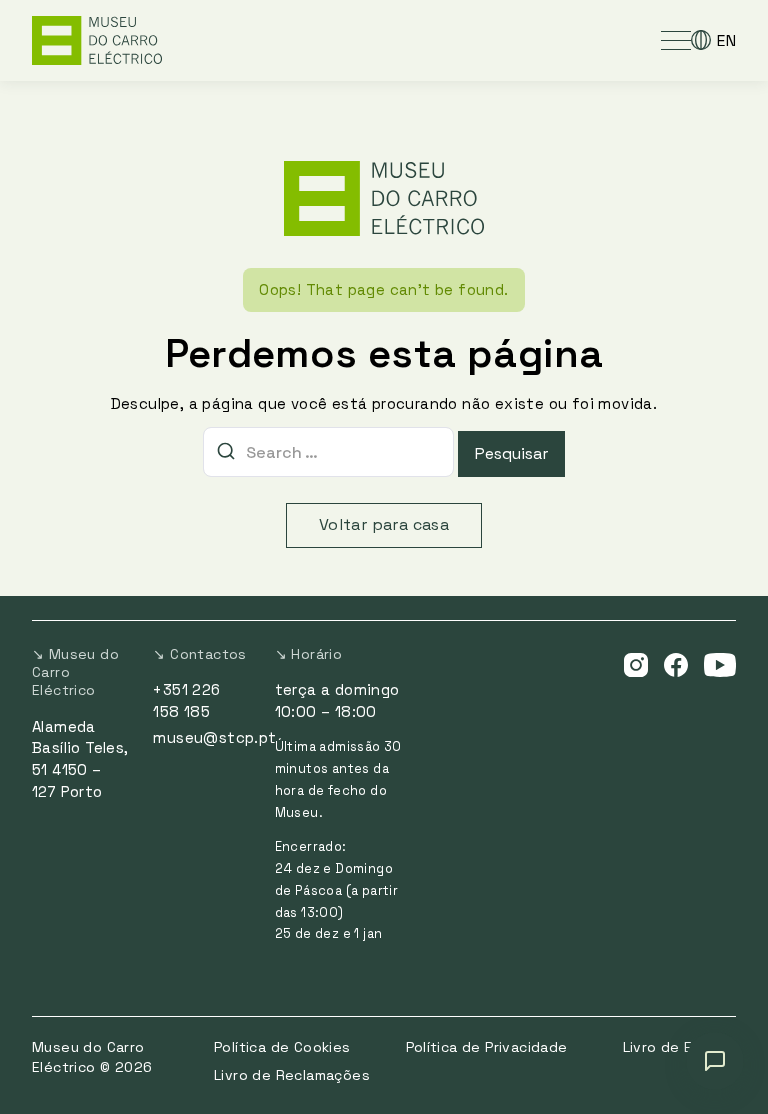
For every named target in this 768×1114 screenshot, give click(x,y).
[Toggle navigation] (676, 40)
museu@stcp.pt (214, 737)
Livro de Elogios (679, 1047)
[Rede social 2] (676, 665)
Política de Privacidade (487, 1047)
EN (726, 40)
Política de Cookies (282, 1047)
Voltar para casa (384, 524)
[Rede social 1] (636, 665)
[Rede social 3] (720, 665)
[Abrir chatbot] (715, 1061)
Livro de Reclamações (292, 1075)
